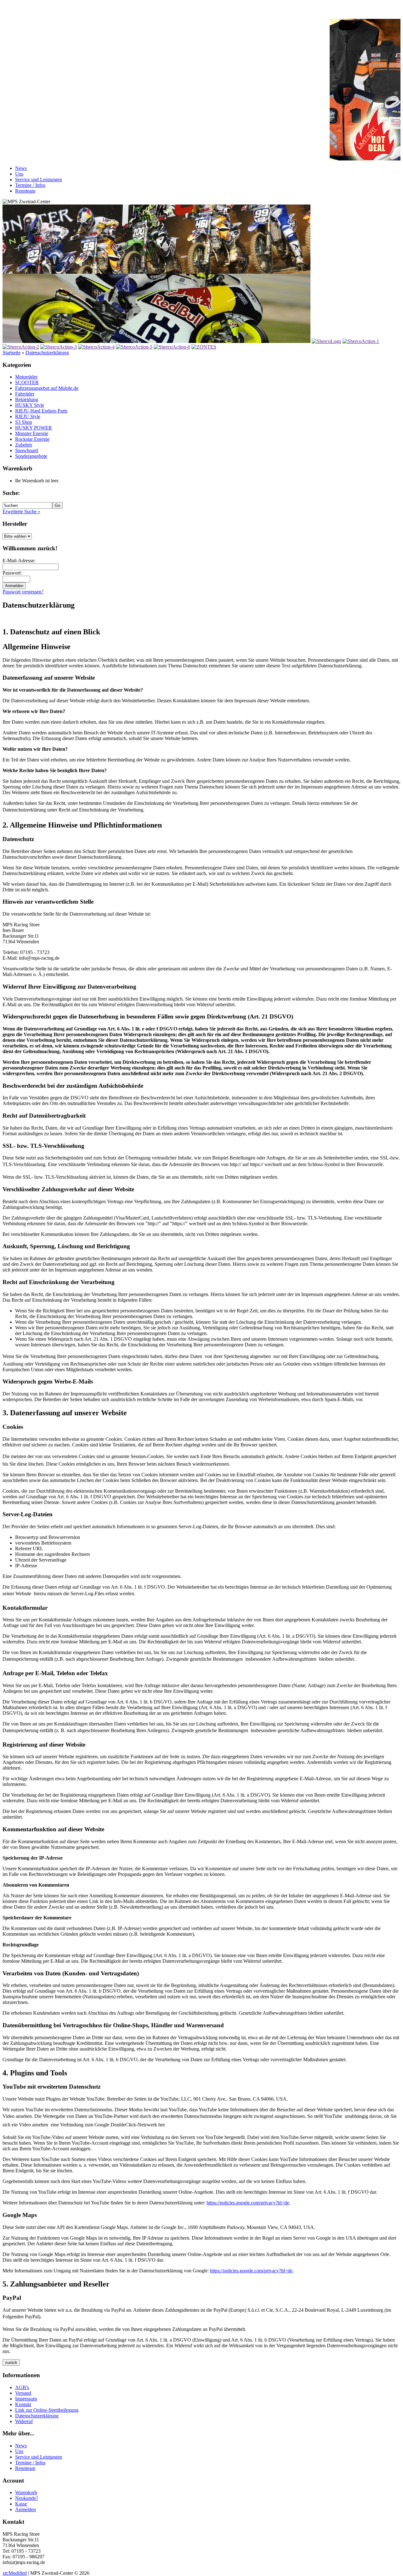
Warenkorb (26, 2492)
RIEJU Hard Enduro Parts (41, 411)
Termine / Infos (30, 185)
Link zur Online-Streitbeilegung (47, 2410)
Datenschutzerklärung (47, 353)
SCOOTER (27, 382)
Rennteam (25, 191)
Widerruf (24, 2421)
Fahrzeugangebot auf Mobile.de (47, 388)
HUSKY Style (30, 405)
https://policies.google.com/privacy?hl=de (248, 2203)
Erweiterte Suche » (21, 511)
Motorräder (26, 377)
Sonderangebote (31, 456)
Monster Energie (32, 433)
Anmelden (26, 2509)
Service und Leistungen (39, 180)
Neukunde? (27, 2498)
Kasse (21, 2504)
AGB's (22, 2387)
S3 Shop (24, 422)
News (21, 168)
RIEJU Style (28, 416)
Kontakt (23, 2404)
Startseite (11, 353)
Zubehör (24, 445)
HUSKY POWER (34, 428)
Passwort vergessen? (23, 592)
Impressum (26, 2399)
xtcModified (15, 2573)
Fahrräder (25, 394)
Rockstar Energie (32, 439)
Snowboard (27, 450)
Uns (19, 174)
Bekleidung (27, 399)
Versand (23, 2393)
